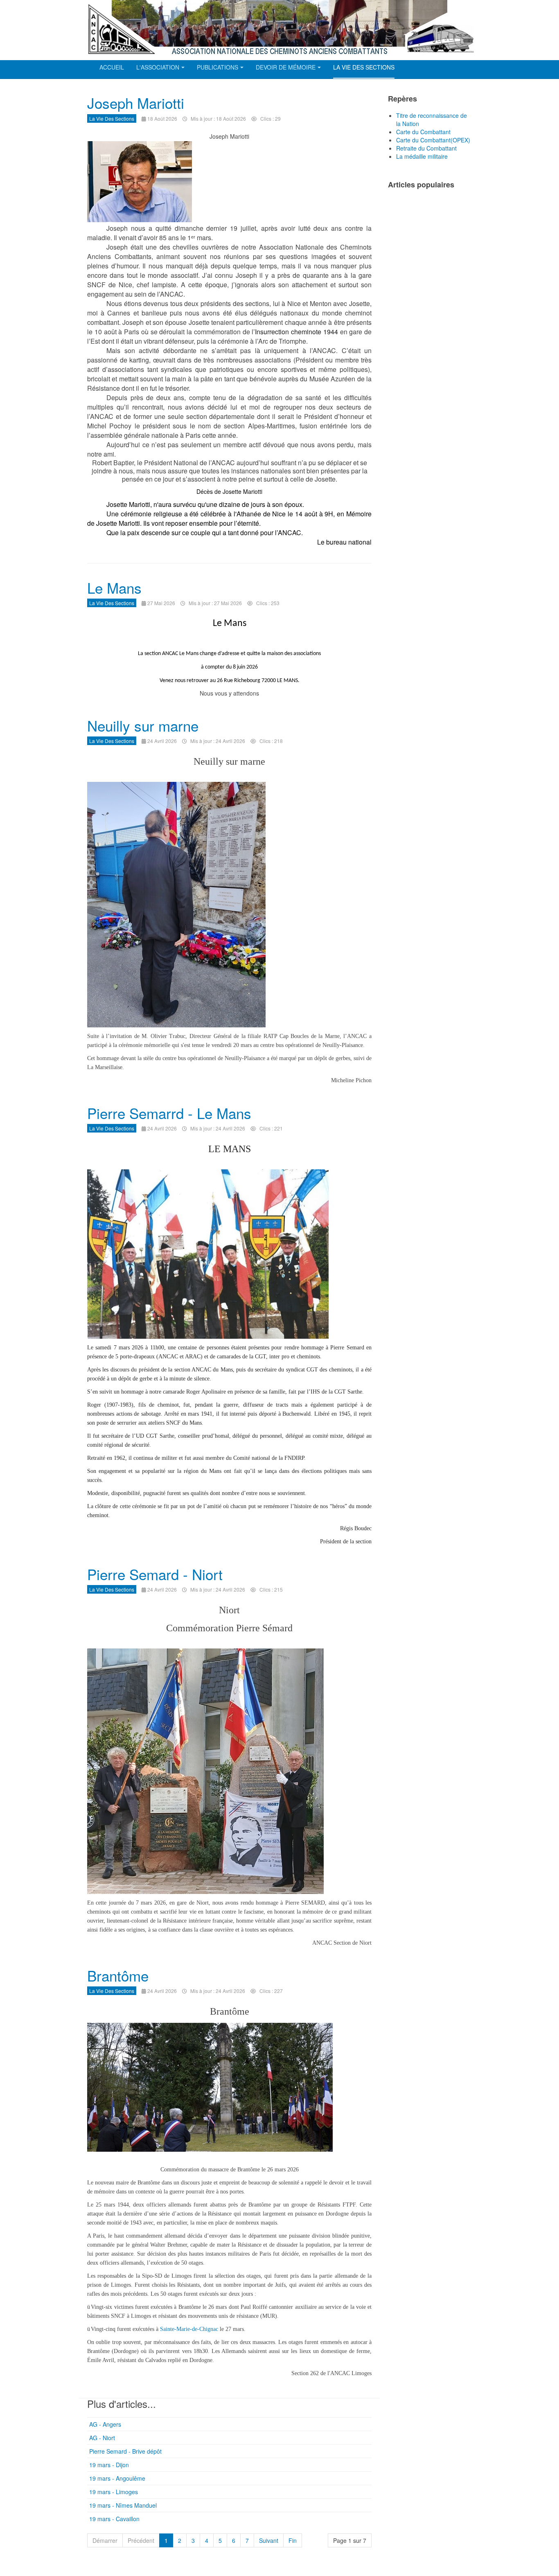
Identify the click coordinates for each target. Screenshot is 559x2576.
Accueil (112, 67)
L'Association (158, 67)
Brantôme (118, 1975)
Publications (218, 67)
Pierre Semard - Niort (155, 1574)
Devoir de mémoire (286, 67)
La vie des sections (364, 67)
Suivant (269, 2540)
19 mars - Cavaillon (114, 2519)
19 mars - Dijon (109, 2465)
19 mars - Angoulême (117, 2478)
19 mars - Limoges (114, 2492)
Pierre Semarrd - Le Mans (169, 1113)
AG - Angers (105, 2424)
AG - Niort (102, 2438)
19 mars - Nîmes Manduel (123, 2505)
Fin (293, 2540)
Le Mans (114, 588)
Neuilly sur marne (143, 725)
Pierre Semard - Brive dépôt (125, 2451)
